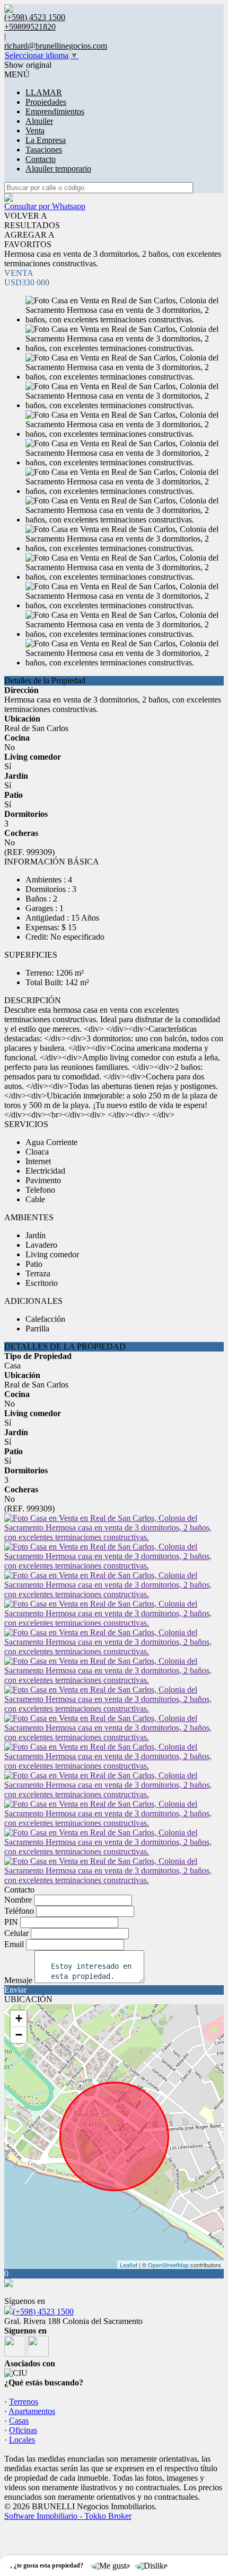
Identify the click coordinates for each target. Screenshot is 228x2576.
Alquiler (39, 121)
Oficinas (23, 2430)
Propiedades (46, 102)
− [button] (19, 2035)
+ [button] (19, 2018)
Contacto (41, 159)
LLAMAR (44, 92)
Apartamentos (32, 2411)
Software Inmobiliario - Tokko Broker (68, 2516)
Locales (22, 2440)
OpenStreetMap (168, 2265)
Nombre (18, 1900)
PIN (11, 1922)
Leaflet (129, 2265)
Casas (19, 2421)
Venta (35, 130)
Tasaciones (44, 150)
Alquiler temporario (58, 169)
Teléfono (19, 1911)
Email (14, 1944)
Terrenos (24, 2402)
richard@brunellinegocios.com (56, 46)
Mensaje (18, 1980)
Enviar (15, 1990)
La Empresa (46, 140)
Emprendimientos (55, 111)
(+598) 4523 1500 (43, 2312)
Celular (16, 1933)
